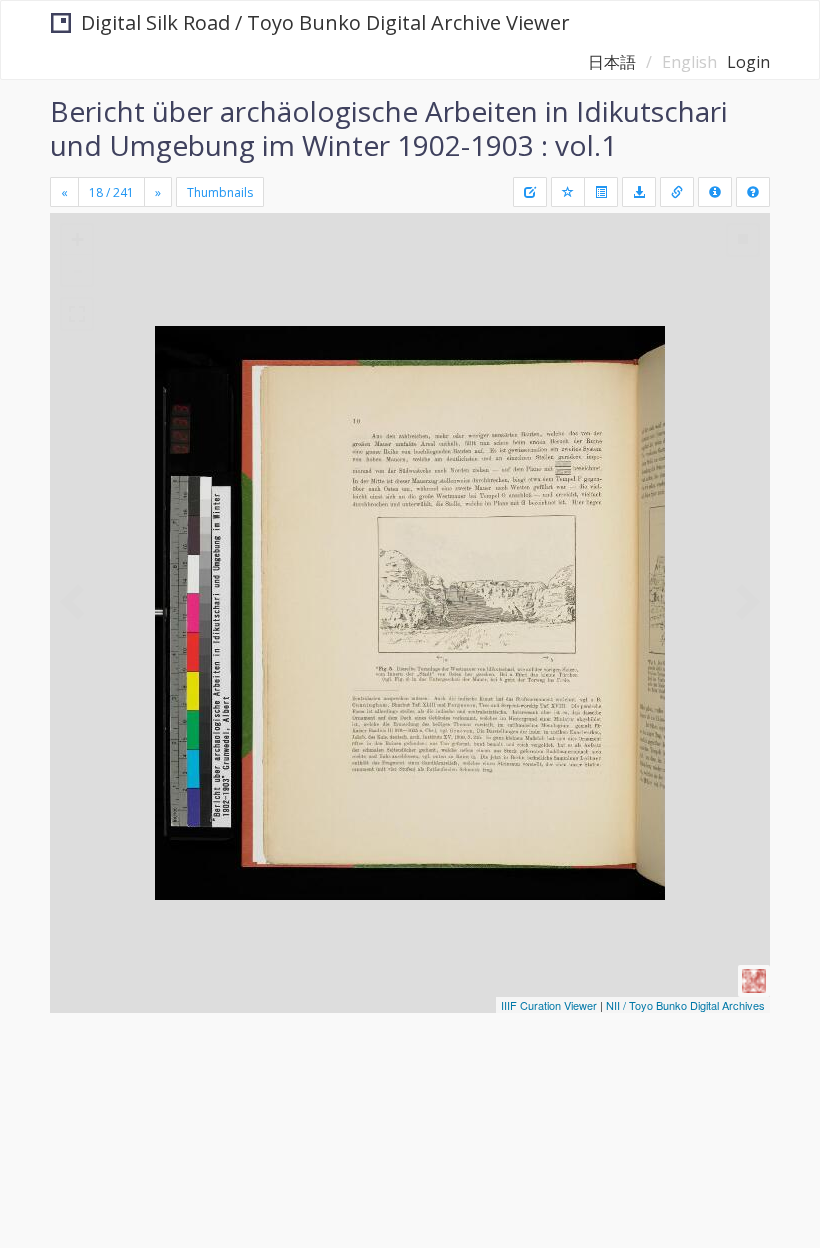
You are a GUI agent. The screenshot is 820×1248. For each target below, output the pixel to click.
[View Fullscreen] (77, 314)
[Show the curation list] (601, 192)
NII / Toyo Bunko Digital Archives (685, 1005)
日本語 (612, 62)
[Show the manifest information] (715, 192)
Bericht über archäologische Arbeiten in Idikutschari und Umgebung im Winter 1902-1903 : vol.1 (389, 128)
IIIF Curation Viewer (549, 1005)
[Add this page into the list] (568, 192)
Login (748, 62)
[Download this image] (639, 192)
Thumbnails (220, 192)
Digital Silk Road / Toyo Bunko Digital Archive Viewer (325, 22)
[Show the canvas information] (677, 192)
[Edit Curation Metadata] (530, 192)
